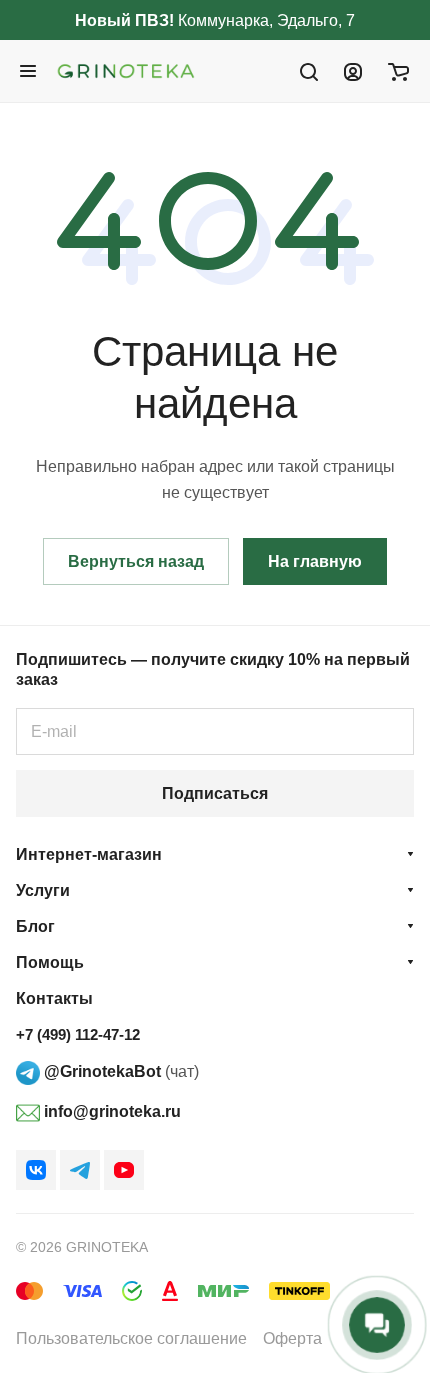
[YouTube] (124, 1170)
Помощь (50, 962)
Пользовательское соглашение (131, 1338)
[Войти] (353, 71)
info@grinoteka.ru (110, 1111)
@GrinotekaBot (100, 1071)
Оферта (292, 1338)
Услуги (43, 890)
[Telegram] (80, 1170)
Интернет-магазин (89, 854)
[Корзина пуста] (398, 71)
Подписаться (215, 793)
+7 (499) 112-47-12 (78, 1034)
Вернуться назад (136, 561)
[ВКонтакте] (36, 1170)
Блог (35, 926)
